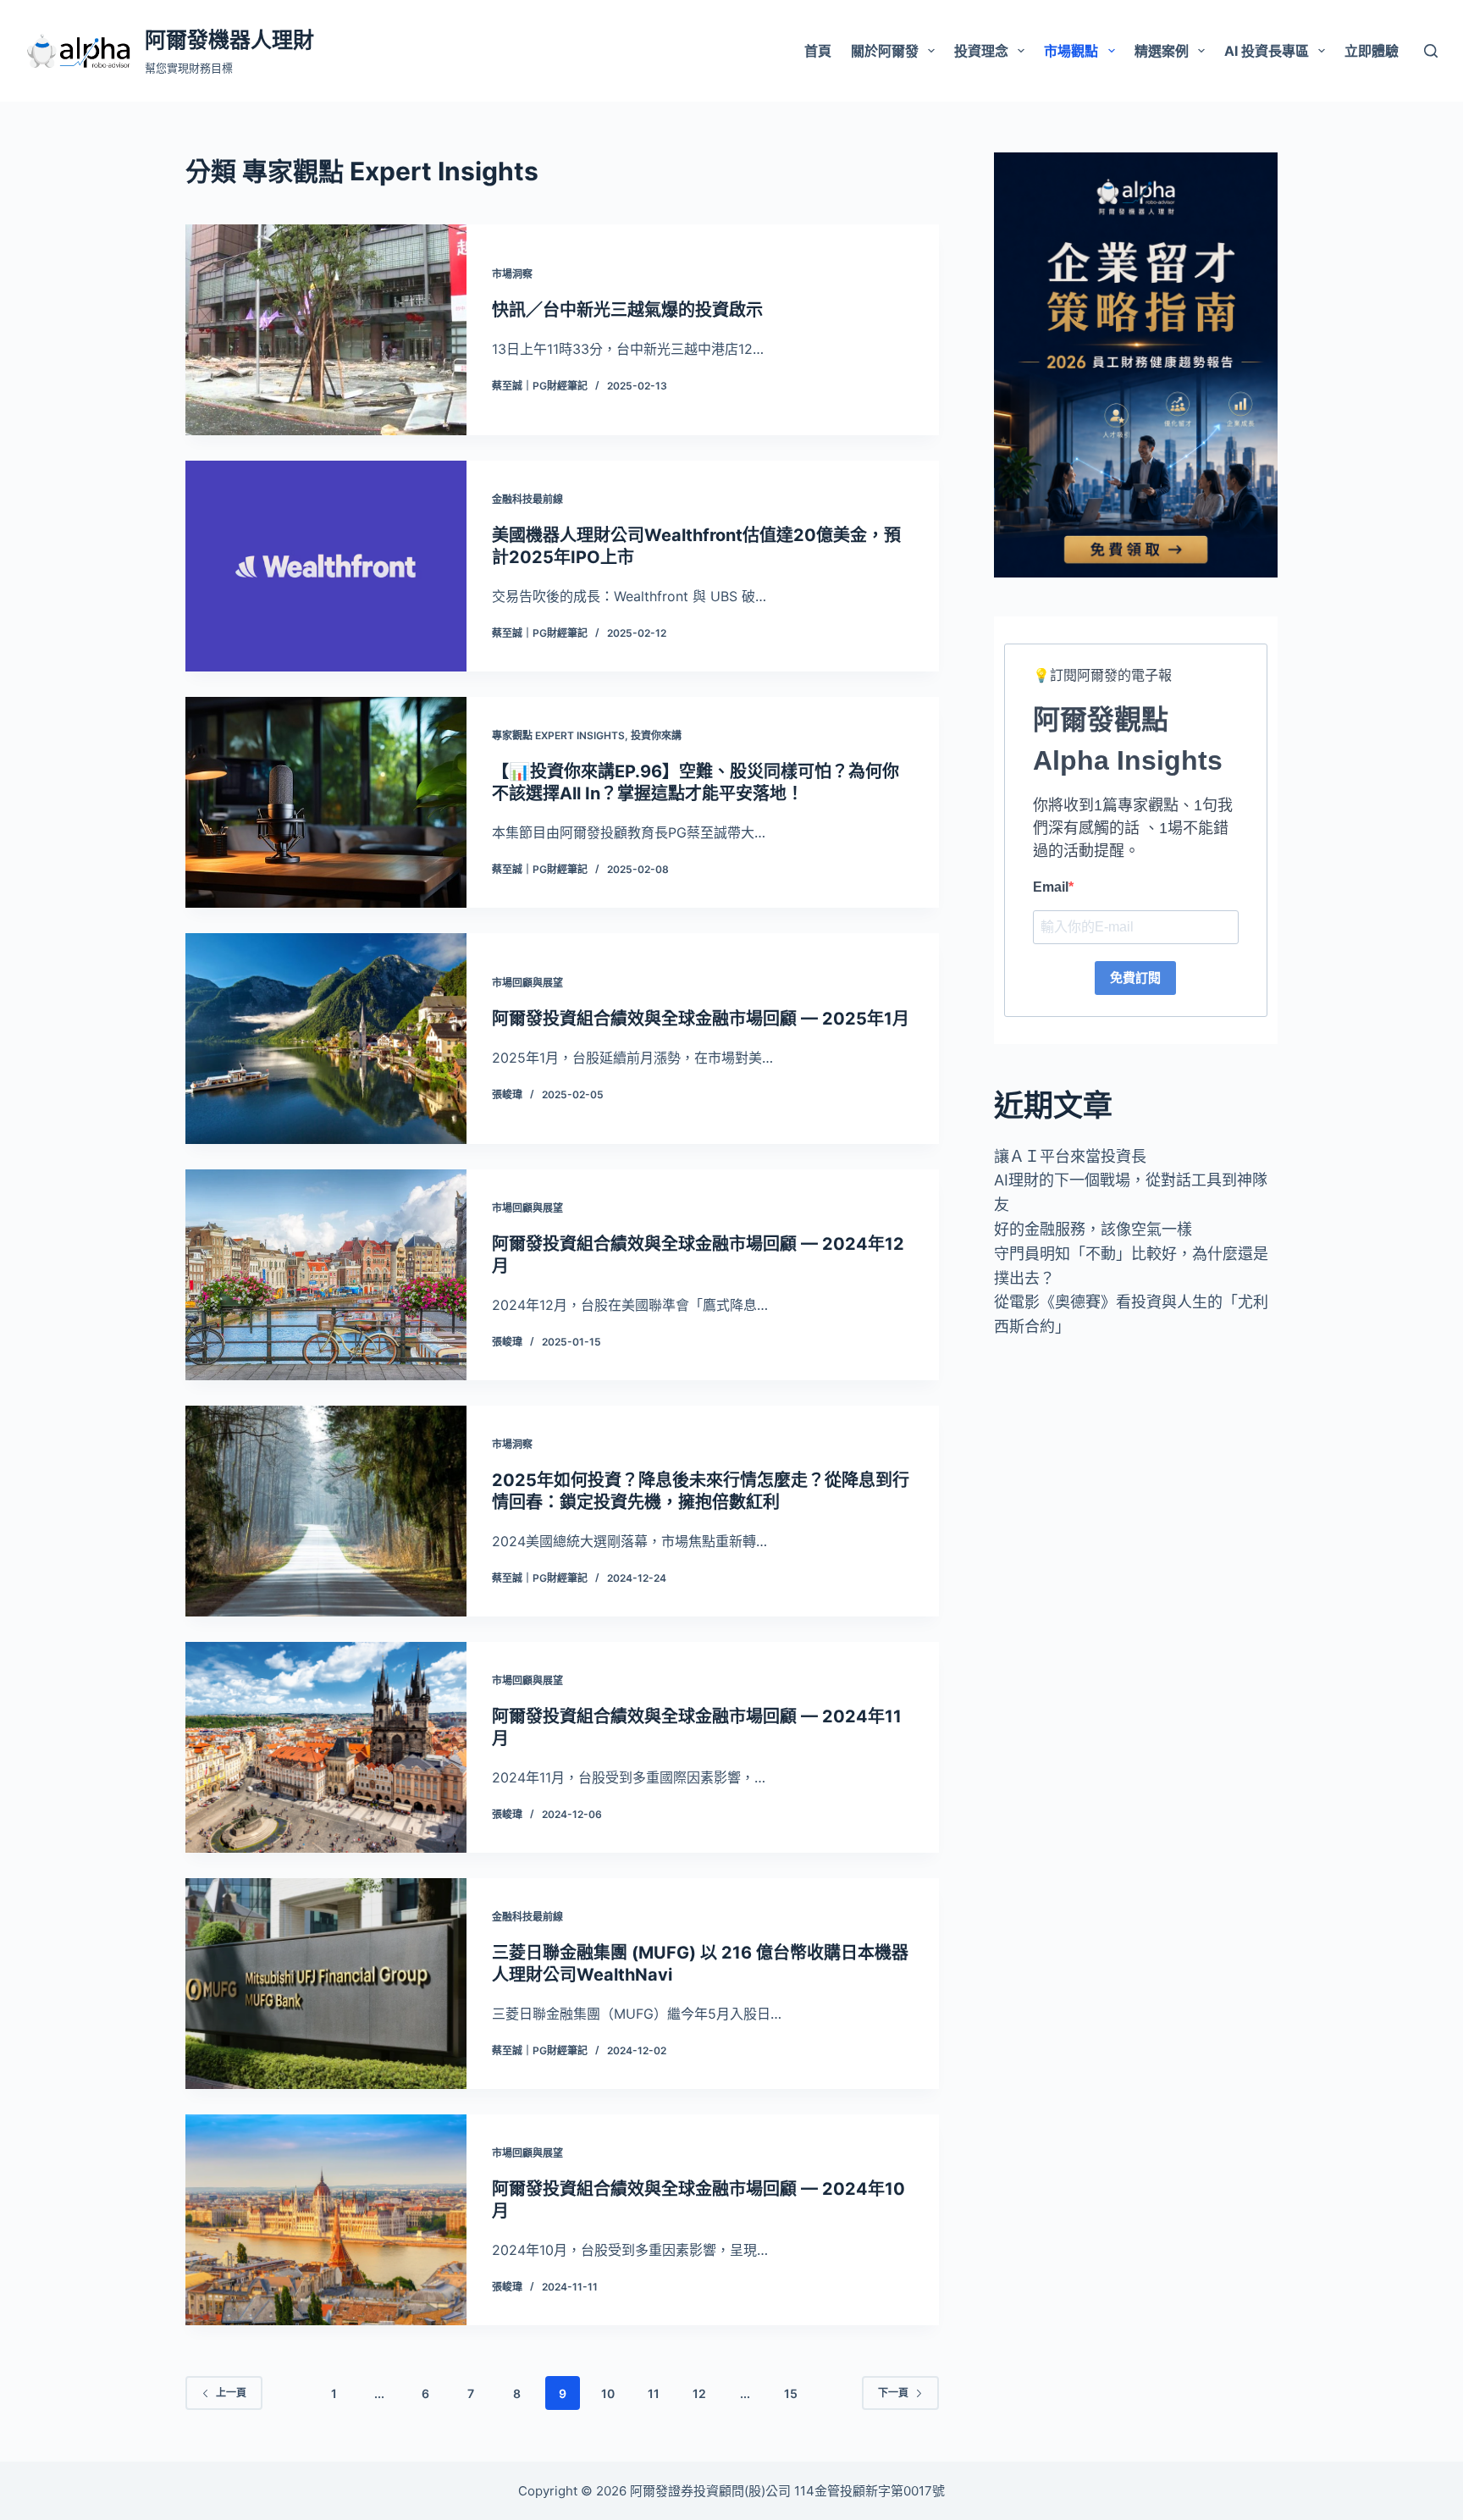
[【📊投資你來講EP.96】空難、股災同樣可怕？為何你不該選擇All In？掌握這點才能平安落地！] (326, 802)
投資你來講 (656, 735)
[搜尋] (1431, 51)
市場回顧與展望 (527, 983)
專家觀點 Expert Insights (558, 735)
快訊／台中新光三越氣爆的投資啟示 (627, 310)
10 (608, 2393)
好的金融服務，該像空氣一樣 (1093, 1229)
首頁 (818, 51)
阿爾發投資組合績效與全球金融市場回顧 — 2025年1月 (701, 1019)
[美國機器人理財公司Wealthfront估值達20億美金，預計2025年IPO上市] (326, 566)
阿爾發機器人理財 (229, 40)
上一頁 (231, 2393)
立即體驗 (1372, 51)
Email (1051, 887)
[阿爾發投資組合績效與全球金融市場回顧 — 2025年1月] (326, 1039)
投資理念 (981, 51)
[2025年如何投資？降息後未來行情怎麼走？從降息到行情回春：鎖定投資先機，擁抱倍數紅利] (326, 1511)
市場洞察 (512, 274)
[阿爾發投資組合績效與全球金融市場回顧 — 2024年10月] (326, 2220)
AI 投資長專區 (1267, 51)
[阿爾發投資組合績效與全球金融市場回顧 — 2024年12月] (326, 1275)
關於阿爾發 (885, 51)
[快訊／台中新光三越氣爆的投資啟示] (326, 330)
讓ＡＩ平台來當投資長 (1070, 1156)
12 (699, 2393)
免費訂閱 (1135, 978)
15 (791, 2393)
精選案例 (1162, 51)
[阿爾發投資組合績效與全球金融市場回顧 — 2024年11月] (326, 1747)
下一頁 (893, 2393)
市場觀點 (1071, 51)
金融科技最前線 (527, 499)
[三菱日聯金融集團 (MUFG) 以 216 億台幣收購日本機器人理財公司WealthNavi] (326, 1984)
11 (654, 2393)
